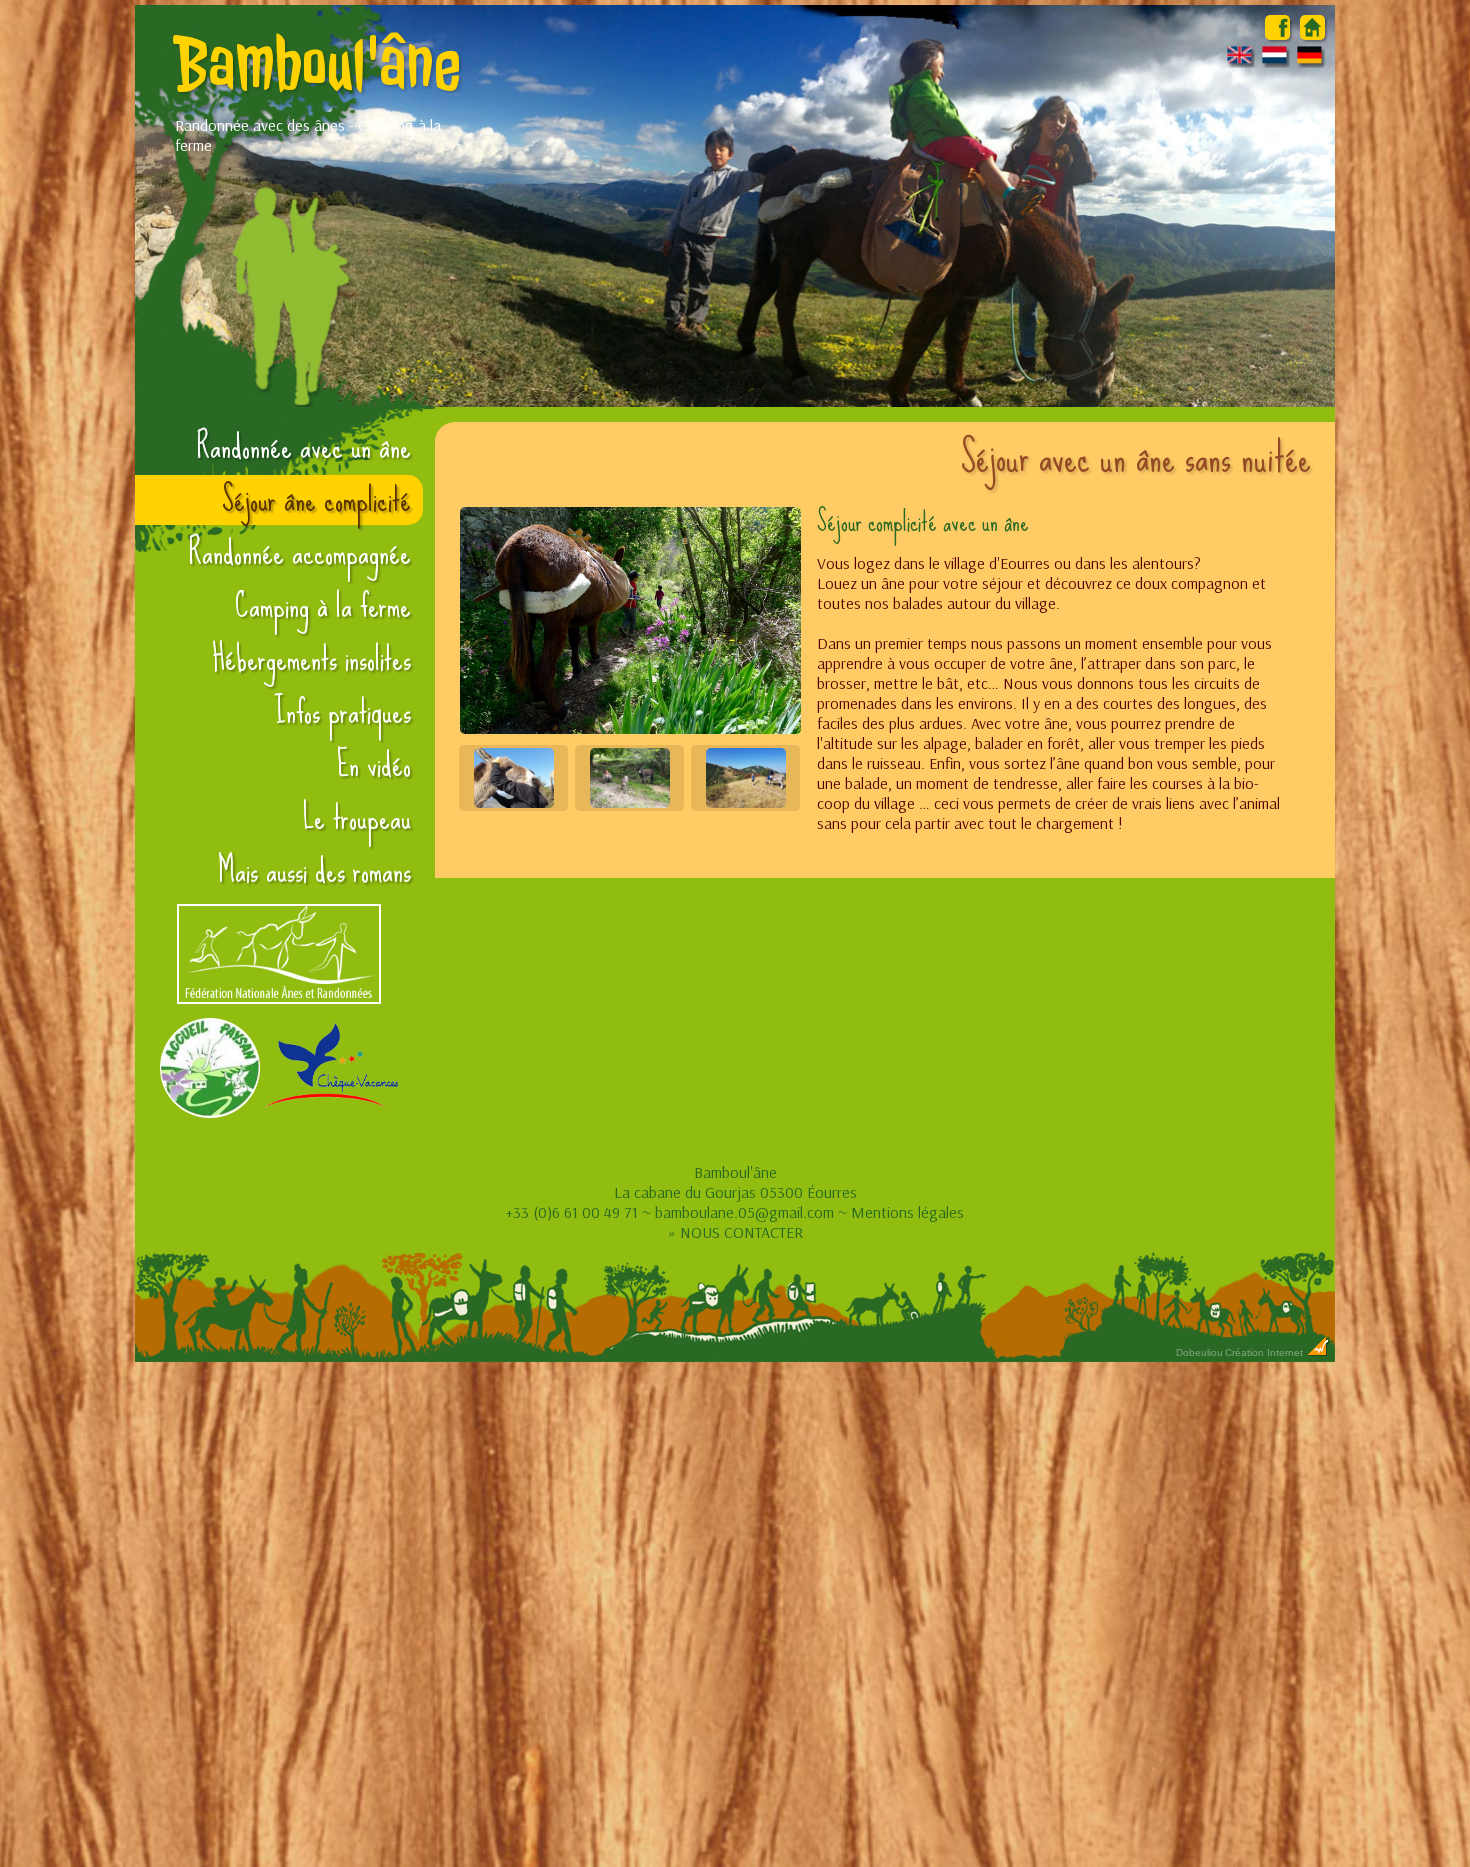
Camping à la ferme (323, 606)
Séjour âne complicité (316, 500)
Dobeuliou (1199, 1352)
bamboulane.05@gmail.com (744, 1212)
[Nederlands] (1275, 62)
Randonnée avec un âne (304, 447)
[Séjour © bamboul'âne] (629, 620)
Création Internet (1265, 1352)
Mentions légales (907, 1212)
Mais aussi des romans (314, 871)
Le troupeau (357, 818)
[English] (1240, 62)
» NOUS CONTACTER (735, 1232)
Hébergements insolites (311, 659)
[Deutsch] (1310, 62)
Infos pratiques (342, 712)
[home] (1312, 34)
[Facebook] (1277, 34)
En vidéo (374, 765)
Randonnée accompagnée (300, 553)
